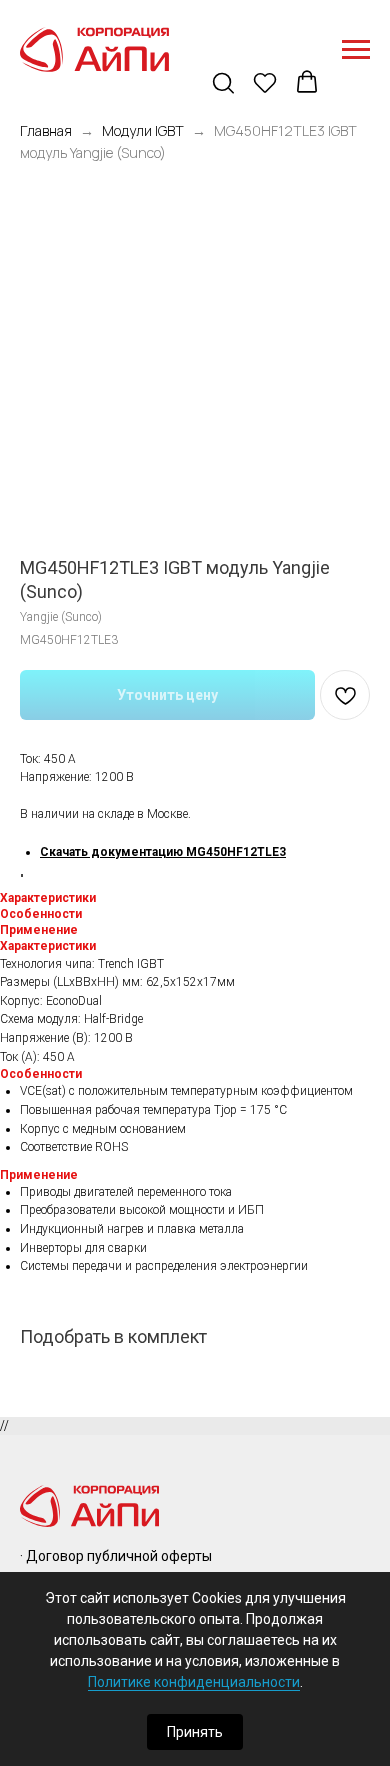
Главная (46, 130)
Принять (195, 1732)
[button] (225, 84)
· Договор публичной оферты (116, 1556)
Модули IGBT (143, 130)
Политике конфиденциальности (194, 1682)
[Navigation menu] (356, 50)
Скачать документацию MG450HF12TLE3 (163, 852)
